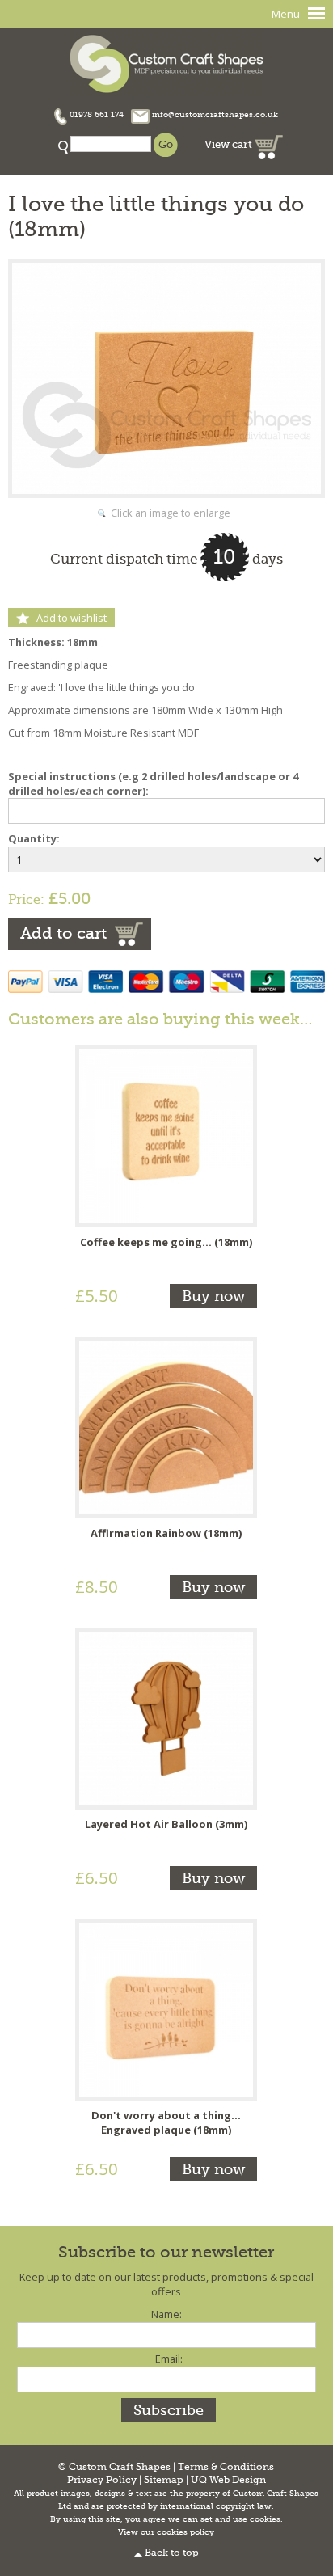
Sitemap (164, 2480)
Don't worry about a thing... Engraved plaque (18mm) (166, 2122)
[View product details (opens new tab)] (166, 1135)
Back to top (172, 2553)
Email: (169, 2359)
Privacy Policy (102, 2480)
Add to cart (63, 933)
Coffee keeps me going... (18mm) (166, 1242)
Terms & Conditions (226, 2467)
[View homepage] (166, 62)
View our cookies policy (166, 2532)
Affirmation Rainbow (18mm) (166, 1533)
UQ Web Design (228, 2480)
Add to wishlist (72, 618)
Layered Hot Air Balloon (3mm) (166, 1824)
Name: (166, 2314)
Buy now (213, 1296)
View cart (230, 144)
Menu (286, 14)
